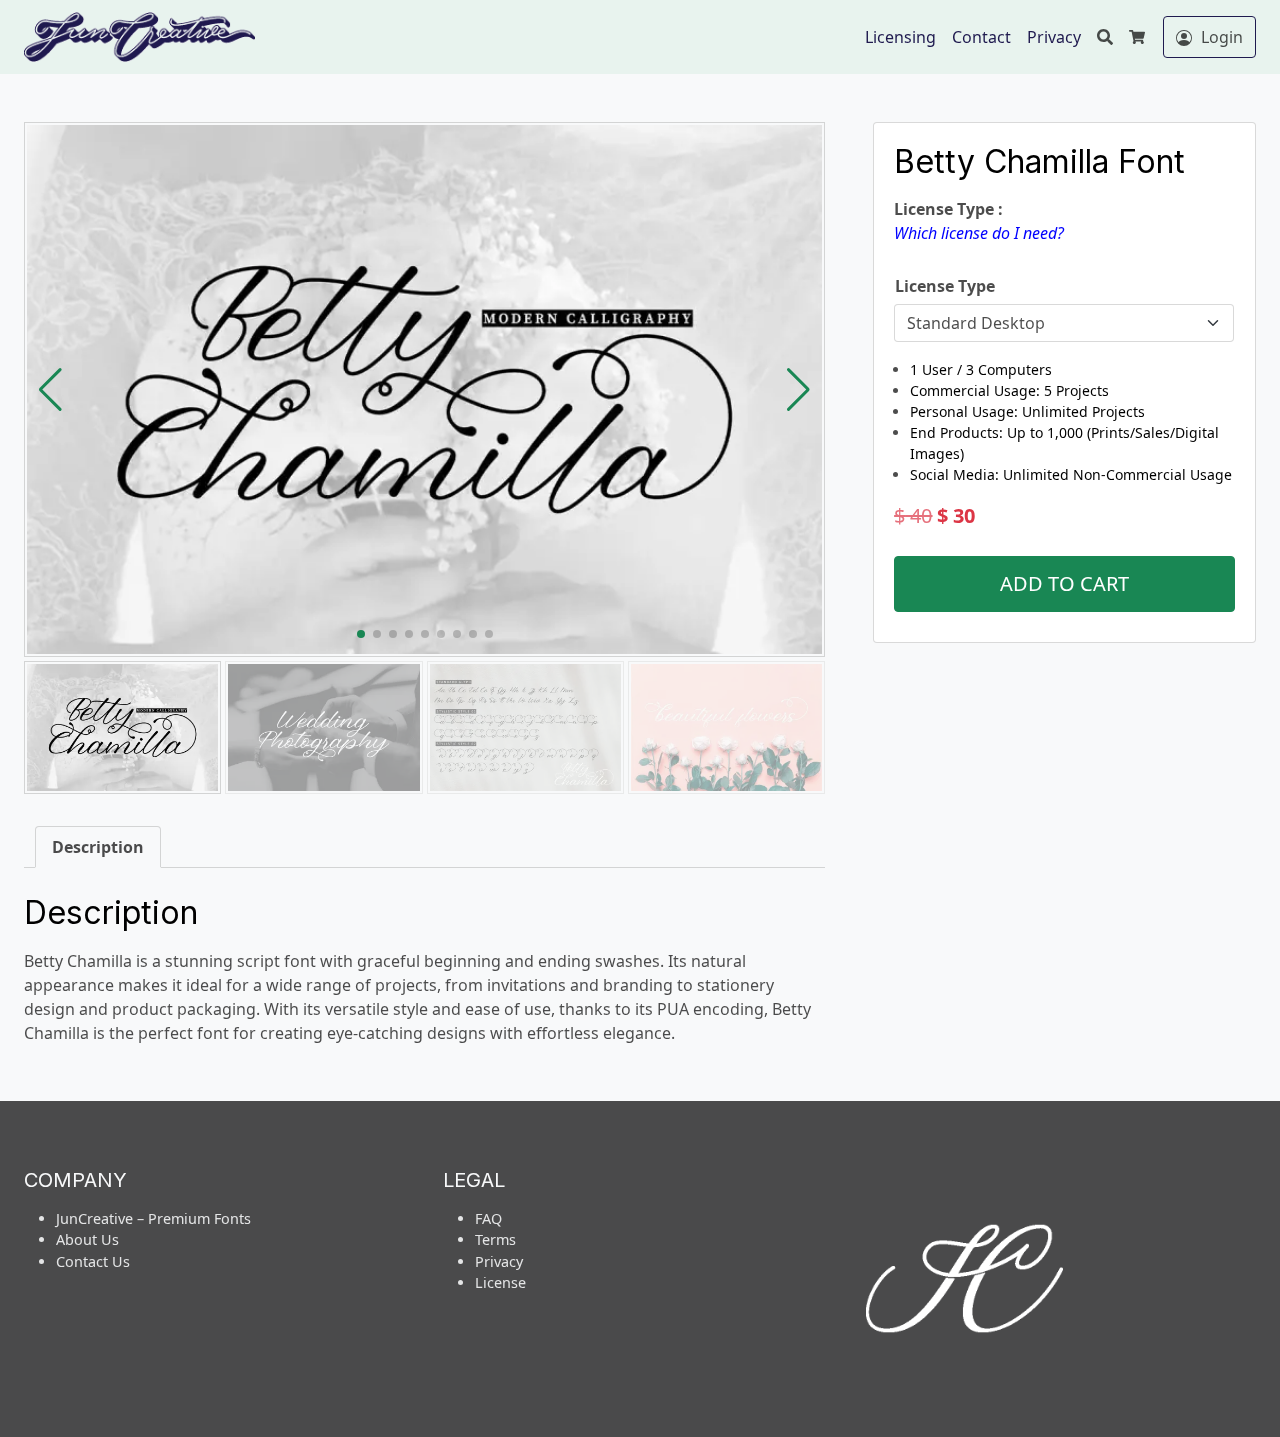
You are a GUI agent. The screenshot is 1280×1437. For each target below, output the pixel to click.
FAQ (488, 1218)
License (500, 1282)
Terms (495, 1239)
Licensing (900, 37)
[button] (798, 390)
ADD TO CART (1064, 583)
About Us (87, 1239)
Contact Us (93, 1261)
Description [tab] (98, 847)
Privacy (1054, 37)
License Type (945, 286)
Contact (981, 37)
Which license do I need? (979, 233)
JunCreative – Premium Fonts (153, 1218)
